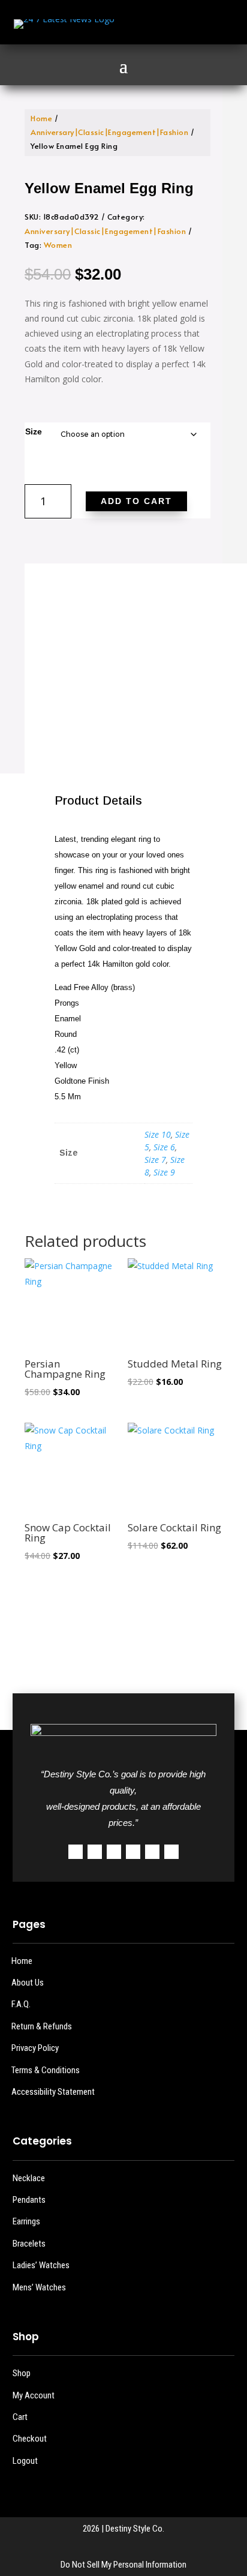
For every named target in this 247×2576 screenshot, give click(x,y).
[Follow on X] (167, 24)
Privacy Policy (35, 2048)
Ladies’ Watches (41, 2265)
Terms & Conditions (46, 2070)
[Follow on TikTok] (215, 24)
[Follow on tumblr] (152, 1852)
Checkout (30, 2439)
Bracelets (29, 2244)
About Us (28, 1983)
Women (58, 245)
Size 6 (164, 1147)
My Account (34, 2395)
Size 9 (164, 1172)
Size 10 (158, 1134)
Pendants (29, 2200)
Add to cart (136, 501)
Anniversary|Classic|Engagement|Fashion (109, 132)
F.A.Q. (21, 2004)
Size (34, 431)
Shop (22, 2373)
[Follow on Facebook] (143, 24)
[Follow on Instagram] (191, 24)
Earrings (26, 2221)
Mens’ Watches (39, 2287)
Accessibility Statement (53, 2092)
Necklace (29, 2178)
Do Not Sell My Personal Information (123, 2565)
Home (41, 118)
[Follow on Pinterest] (133, 1852)
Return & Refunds (42, 2026)
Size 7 (155, 1160)
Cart (20, 2417)
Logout (25, 2461)
